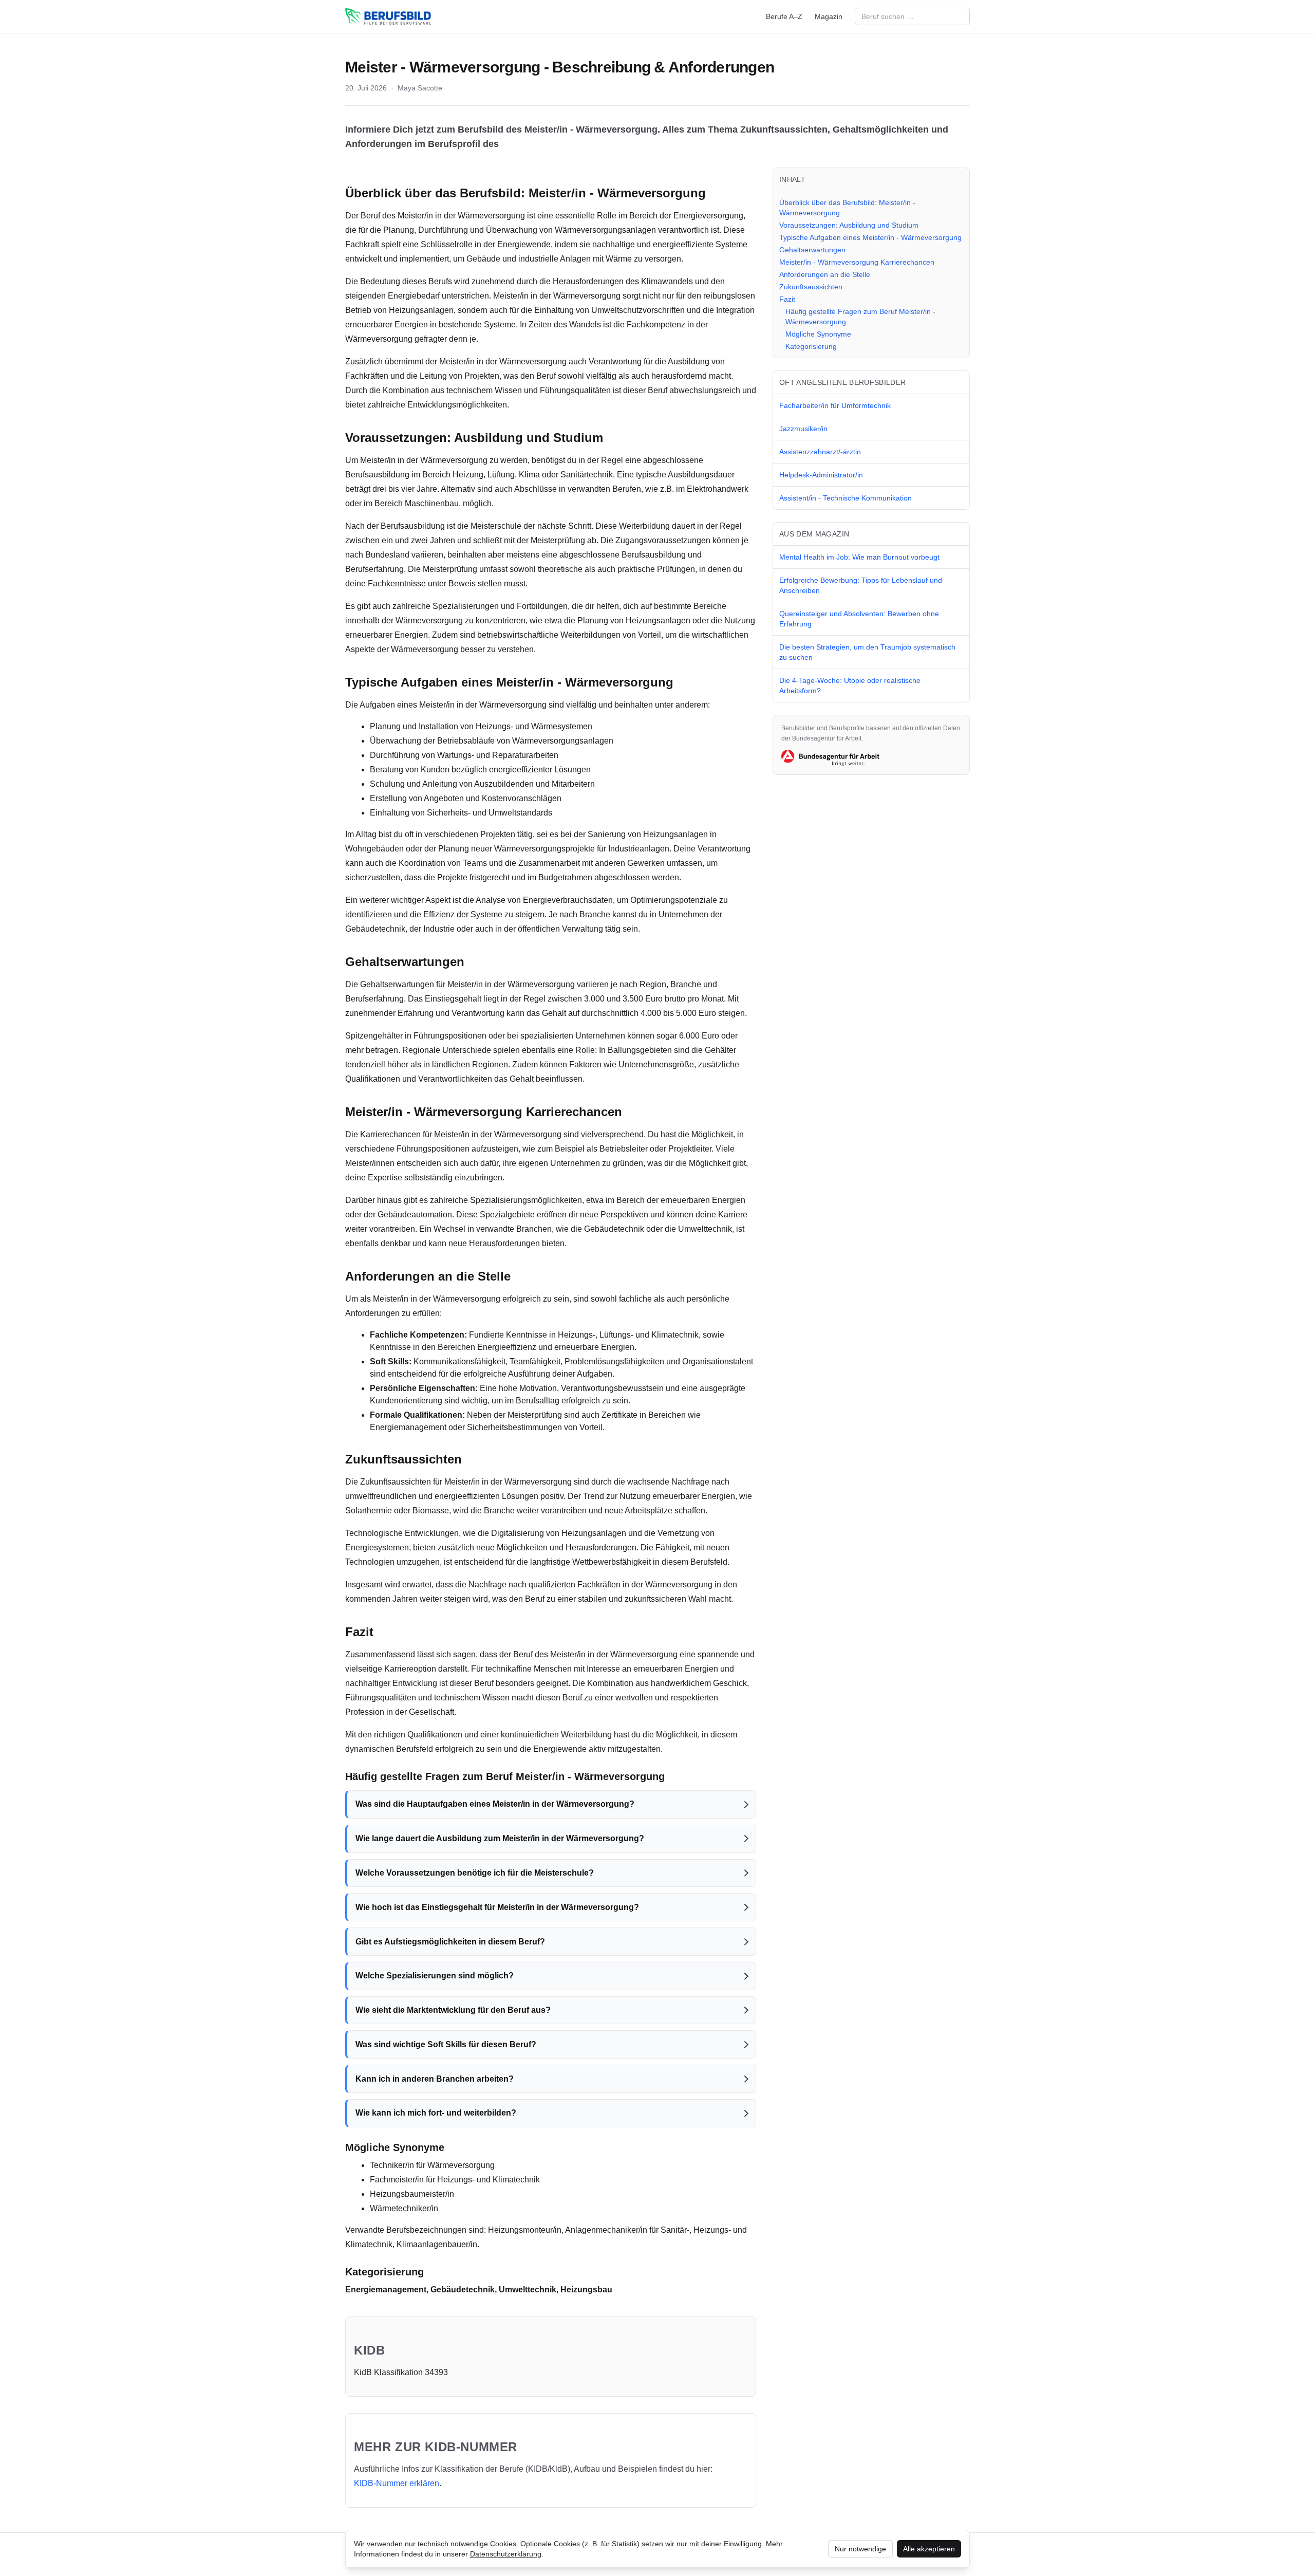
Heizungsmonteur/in (525, 2230)
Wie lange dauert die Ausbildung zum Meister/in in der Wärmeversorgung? (500, 1838)
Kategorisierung (811, 346)
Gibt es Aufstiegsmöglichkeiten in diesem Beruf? (450, 1942)
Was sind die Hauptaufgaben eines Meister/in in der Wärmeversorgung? (495, 1804)
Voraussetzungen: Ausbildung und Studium (849, 225)
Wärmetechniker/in (404, 2208)
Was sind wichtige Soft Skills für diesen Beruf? (446, 2044)
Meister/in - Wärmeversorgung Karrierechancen (857, 262)
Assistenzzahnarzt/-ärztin (820, 452)
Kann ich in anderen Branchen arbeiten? (435, 2079)
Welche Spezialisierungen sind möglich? (435, 1976)
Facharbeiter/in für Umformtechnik (835, 405)
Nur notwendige (860, 2549)
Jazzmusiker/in (803, 429)
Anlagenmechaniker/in (606, 2230)
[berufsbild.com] (388, 16)
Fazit (787, 299)
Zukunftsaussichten (811, 287)
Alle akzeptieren (929, 2549)
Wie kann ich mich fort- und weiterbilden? (436, 2113)
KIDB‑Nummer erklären (397, 2483)
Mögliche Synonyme (818, 334)
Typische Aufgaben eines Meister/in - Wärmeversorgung (870, 237)
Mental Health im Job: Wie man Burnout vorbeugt (859, 557)
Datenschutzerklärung (506, 2554)
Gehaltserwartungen (812, 250)
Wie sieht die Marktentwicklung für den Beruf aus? (453, 2010)
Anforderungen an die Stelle (825, 274)
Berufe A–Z (784, 16)
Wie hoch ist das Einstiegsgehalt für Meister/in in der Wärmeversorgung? (497, 1907)
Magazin (829, 16)
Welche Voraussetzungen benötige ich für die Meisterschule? (475, 1873)
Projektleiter (690, 1149)
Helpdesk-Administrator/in (821, 475)
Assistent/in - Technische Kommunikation (846, 498)
